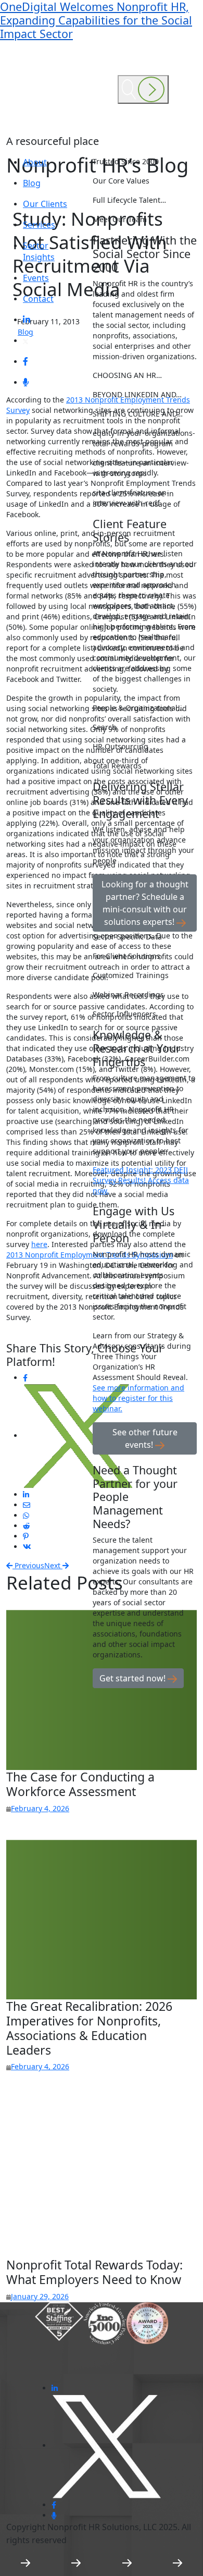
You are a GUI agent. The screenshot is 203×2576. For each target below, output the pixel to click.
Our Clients (45, 204)
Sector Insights (39, 251)
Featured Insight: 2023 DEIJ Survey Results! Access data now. (141, 1180)
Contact (38, 299)
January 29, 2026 (40, 2296)
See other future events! (145, 1438)
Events (36, 278)
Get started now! (134, 1678)
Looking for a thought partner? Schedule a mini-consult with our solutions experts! (145, 903)
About (35, 162)
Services (39, 225)
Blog (32, 183)
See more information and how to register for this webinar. (138, 1398)
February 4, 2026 (40, 1808)
